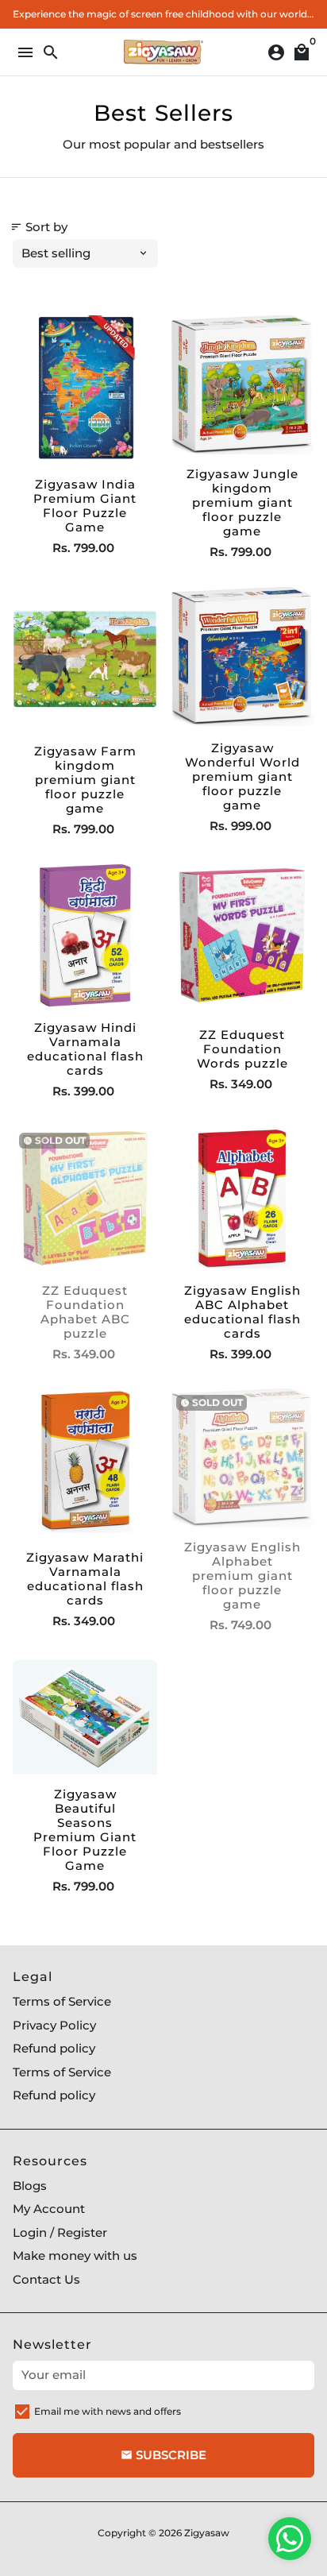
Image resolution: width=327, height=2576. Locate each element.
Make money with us (75, 2255)
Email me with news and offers (108, 2411)
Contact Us (46, 2279)
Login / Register (60, 2232)
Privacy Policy (54, 2025)
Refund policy (54, 2048)
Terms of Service (62, 2001)
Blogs (30, 2186)
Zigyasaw (207, 2533)
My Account (49, 2209)
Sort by (39, 227)
